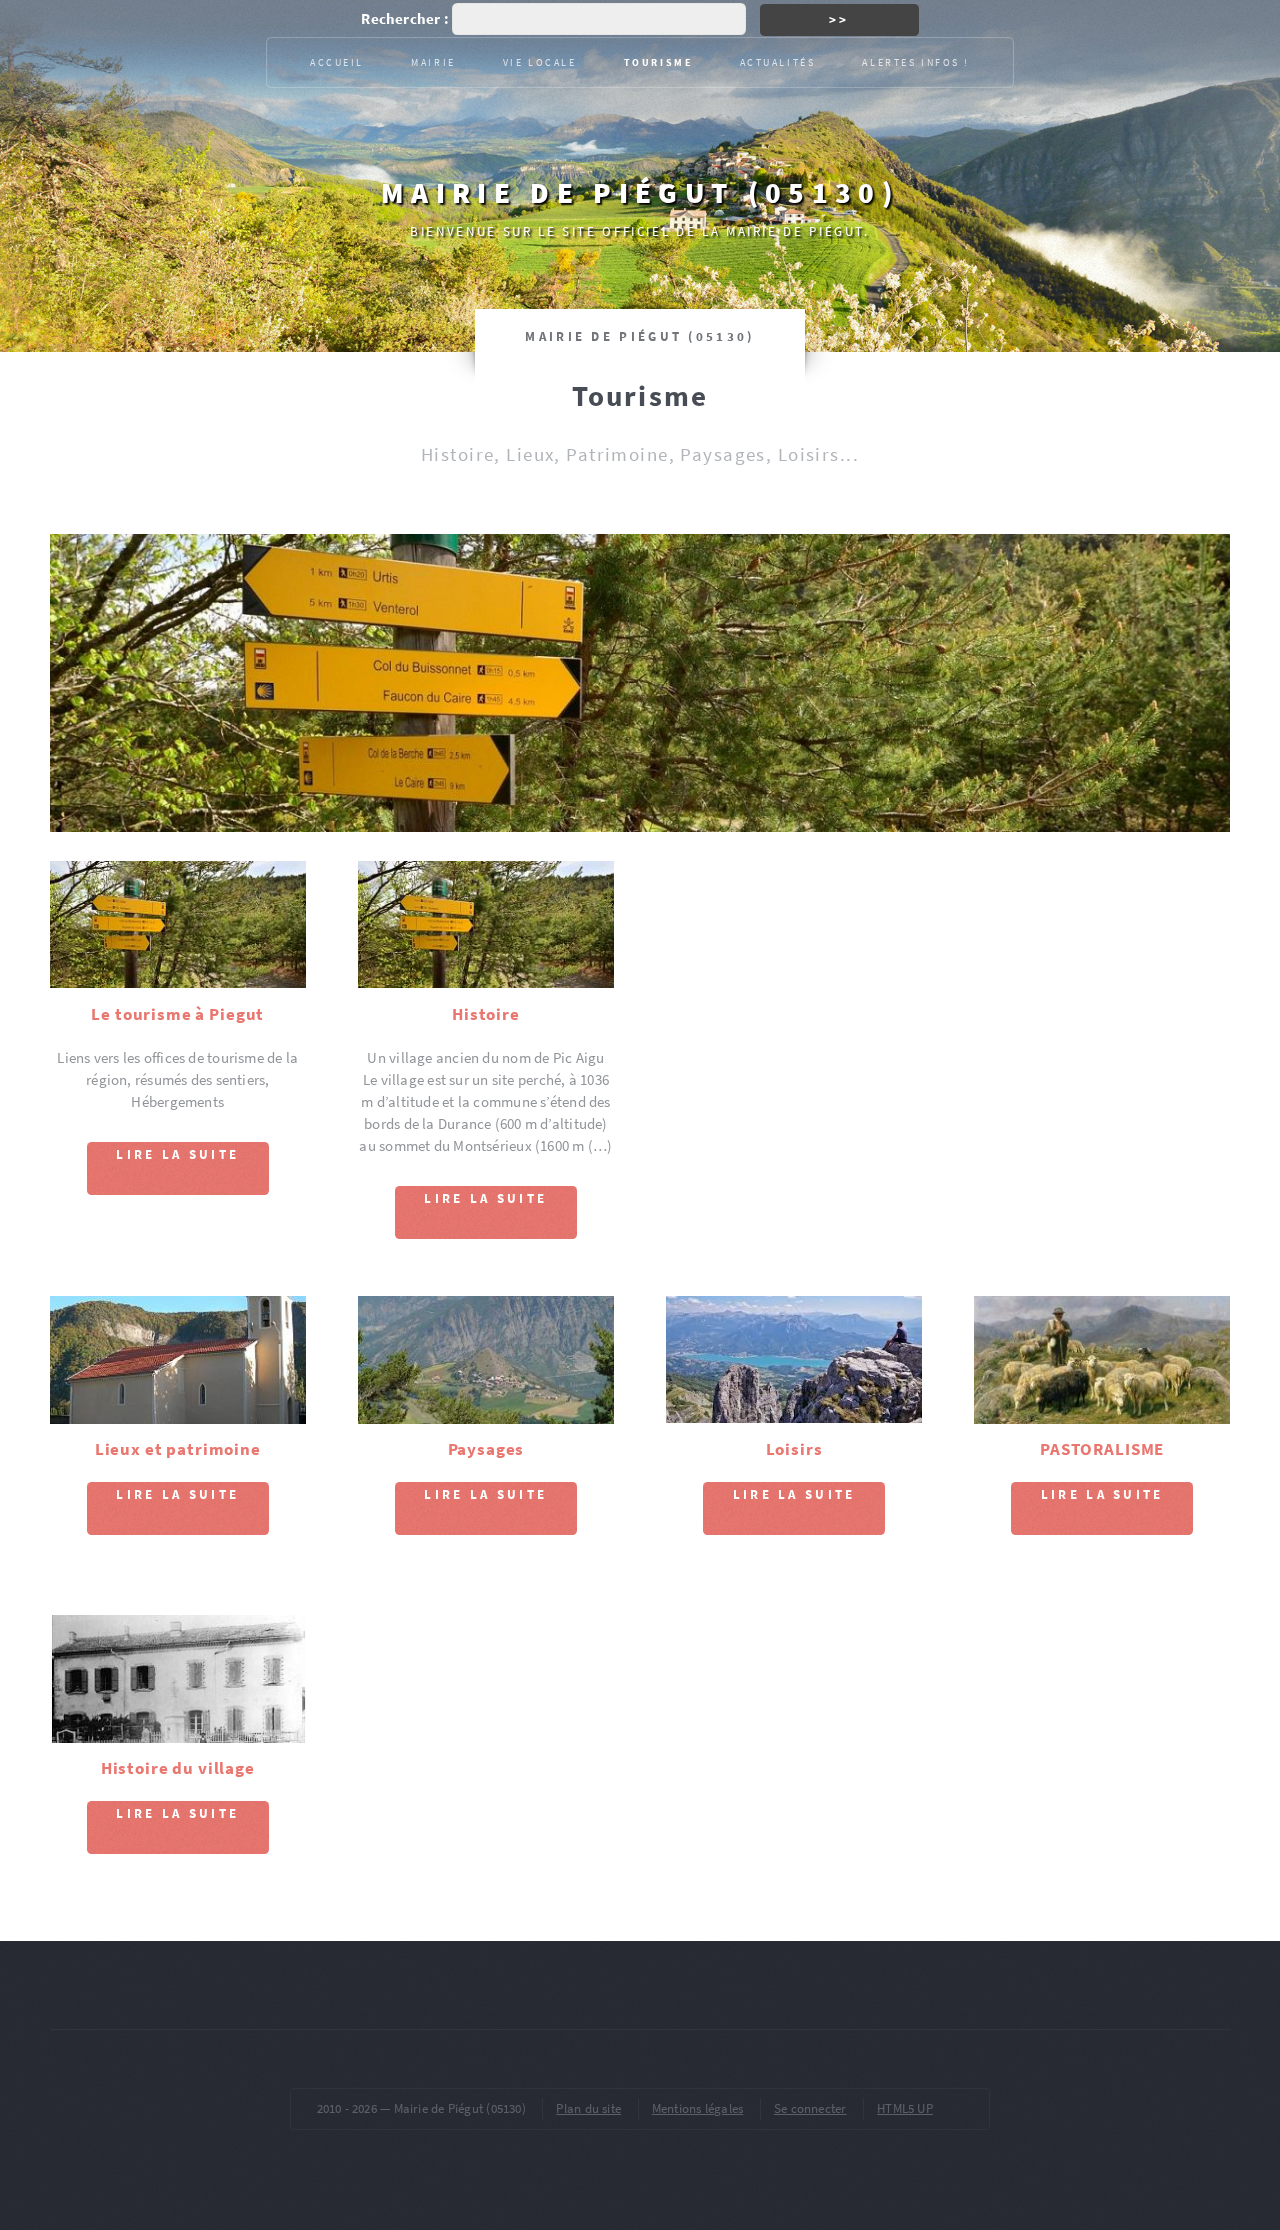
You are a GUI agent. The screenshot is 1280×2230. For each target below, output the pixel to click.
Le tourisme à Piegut (177, 1014)
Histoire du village (178, 1768)
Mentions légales (698, 2108)
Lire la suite (177, 1154)
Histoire (486, 1014)
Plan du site (588, 2108)
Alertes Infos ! (916, 62)
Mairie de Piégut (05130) (640, 192)
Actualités (778, 62)
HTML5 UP (905, 2108)
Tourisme (658, 62)
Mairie (433, 62)
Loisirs (794, 1449)
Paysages (486, 1449)
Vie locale (540, 62)
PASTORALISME (1102, 1449)
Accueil (337, 62)
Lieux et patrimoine (178, 1449)
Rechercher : (405, 19)
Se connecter (810, 2108)
